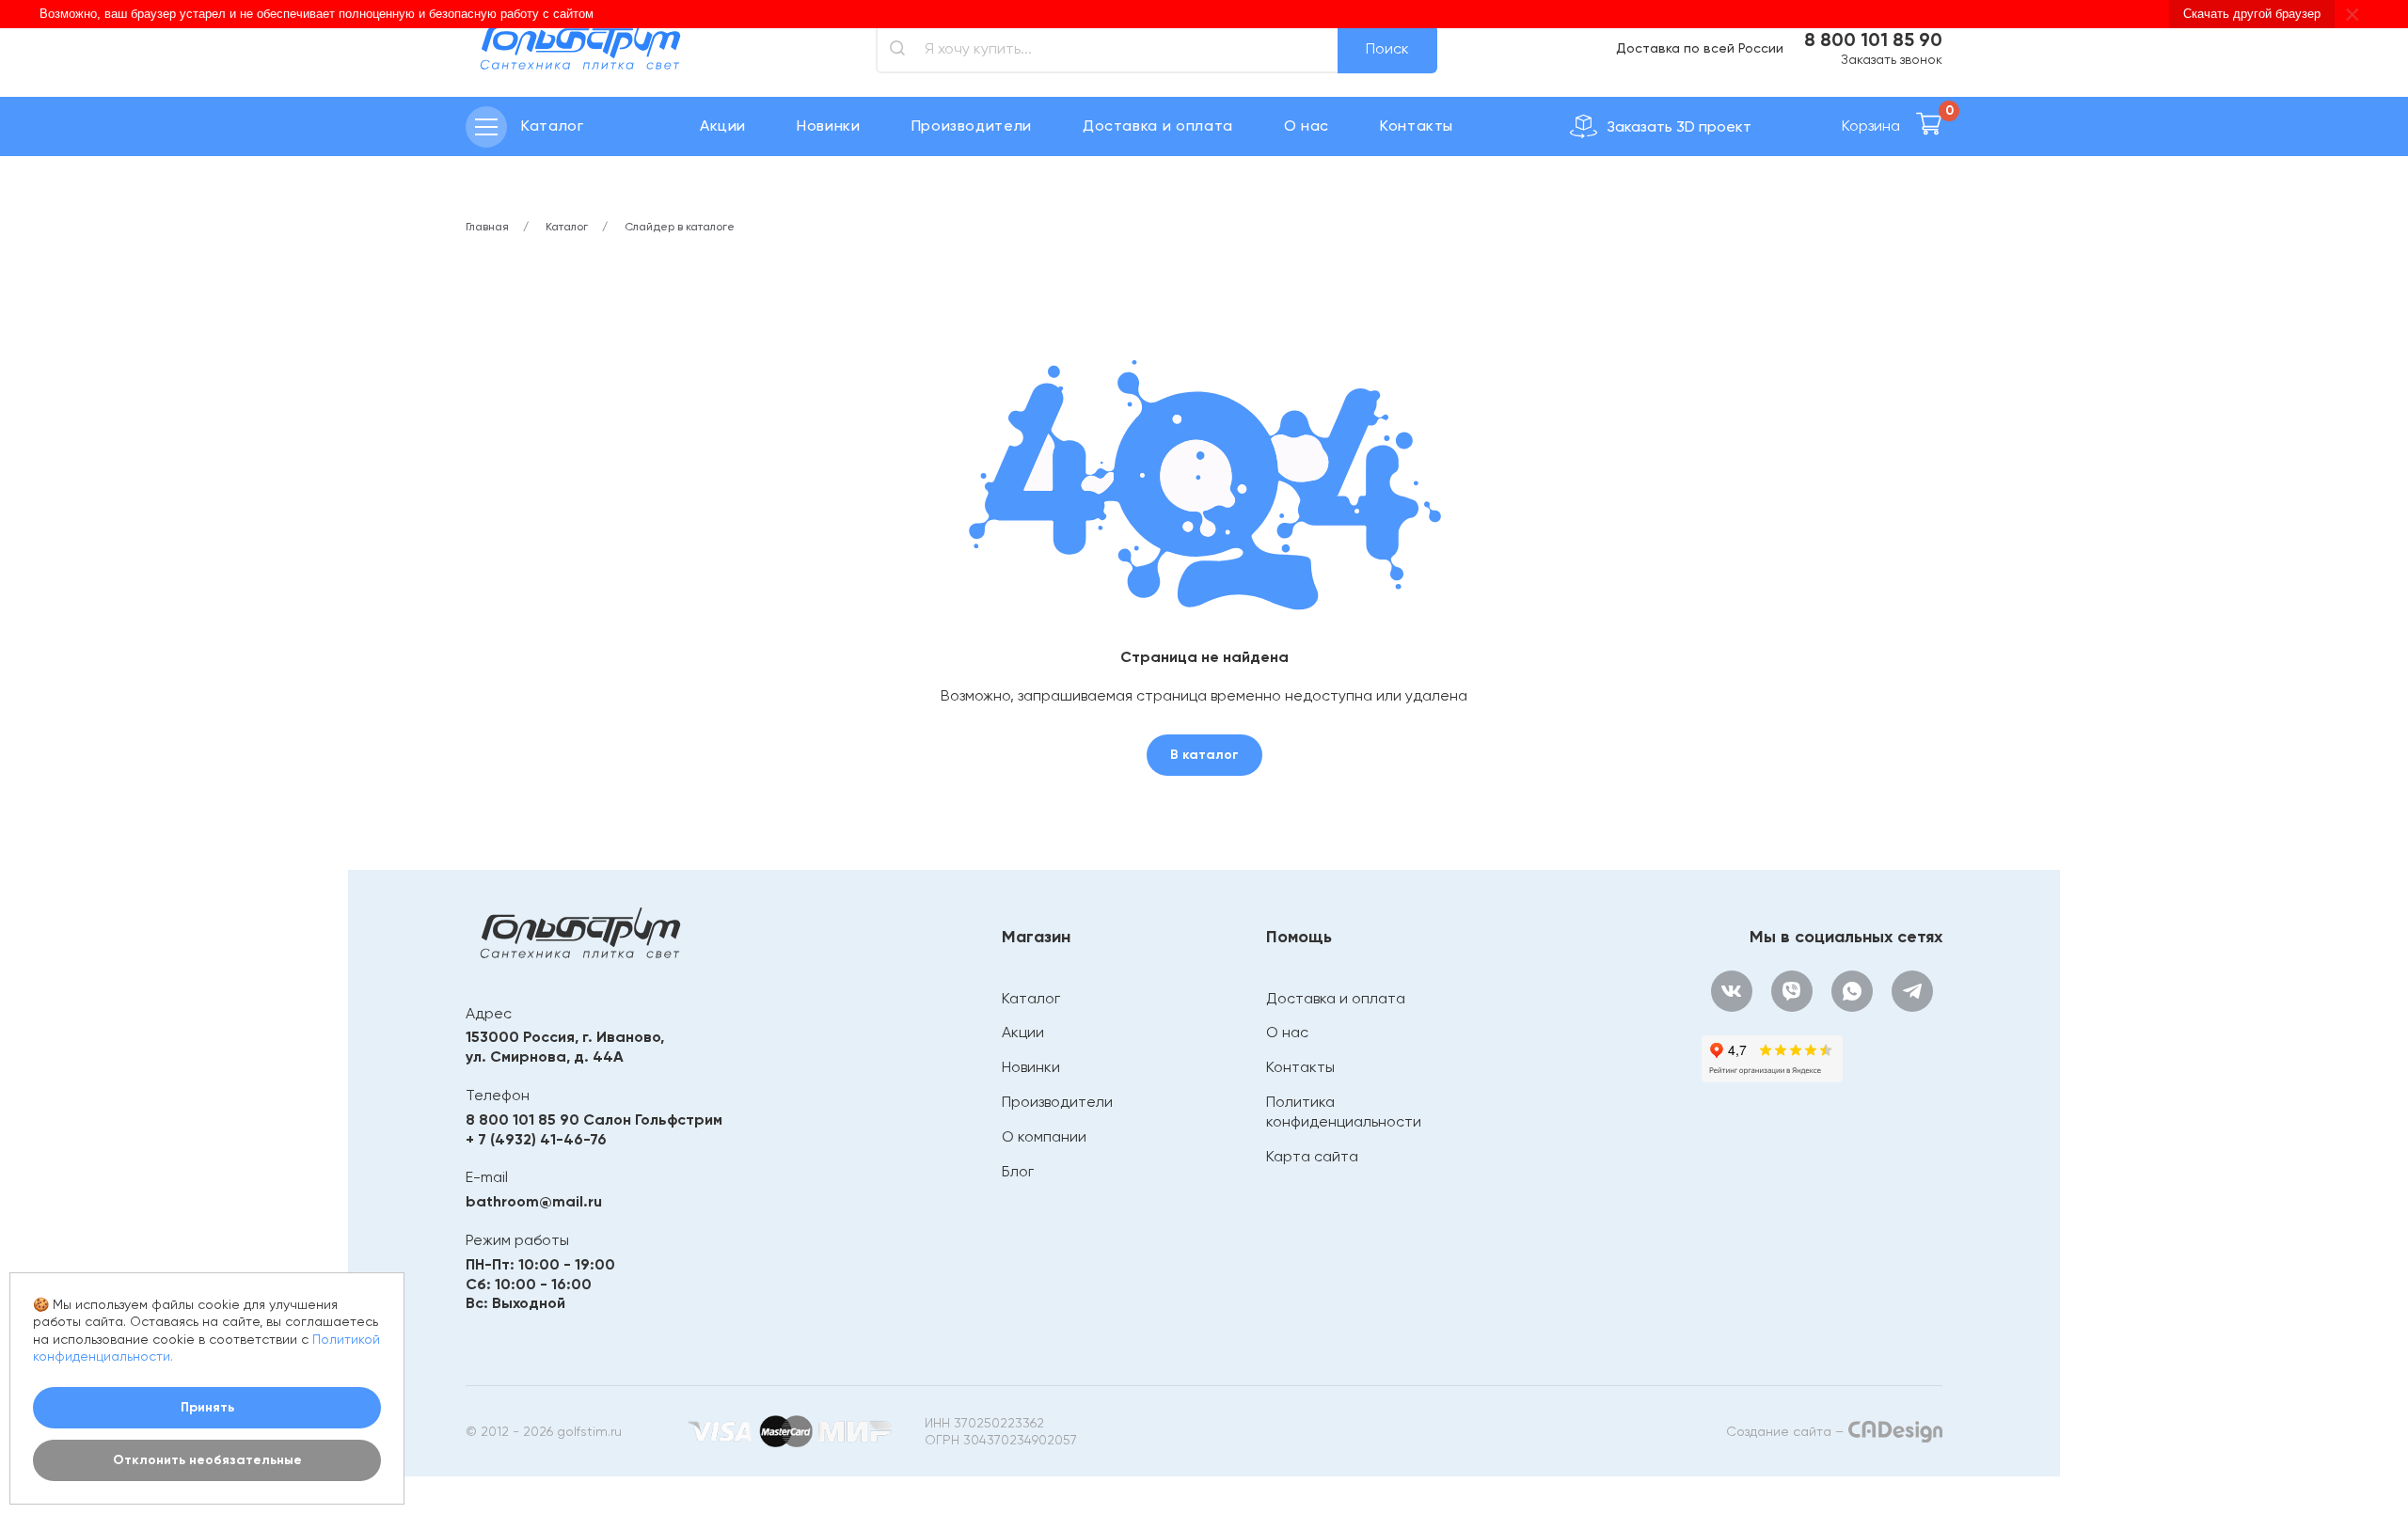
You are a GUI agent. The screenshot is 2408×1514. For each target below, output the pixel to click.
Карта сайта (1312, 1156)
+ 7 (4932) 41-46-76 (536, 1139)
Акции (723, 126)
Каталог (1031, 998)
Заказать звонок (1892, 59)
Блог (1018, 1171)
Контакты (1417, 126)
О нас (1307, 126)
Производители (972, 126)
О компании (1044, 1136)
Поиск (1387, 48)
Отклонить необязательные (207, 1460)
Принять (207, 1407)
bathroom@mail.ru (534, 1201)
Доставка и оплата (1158, 126)
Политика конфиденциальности (1344, 1112)
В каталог (1204, 755)
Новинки (828, 126)
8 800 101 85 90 (1873, 39)
